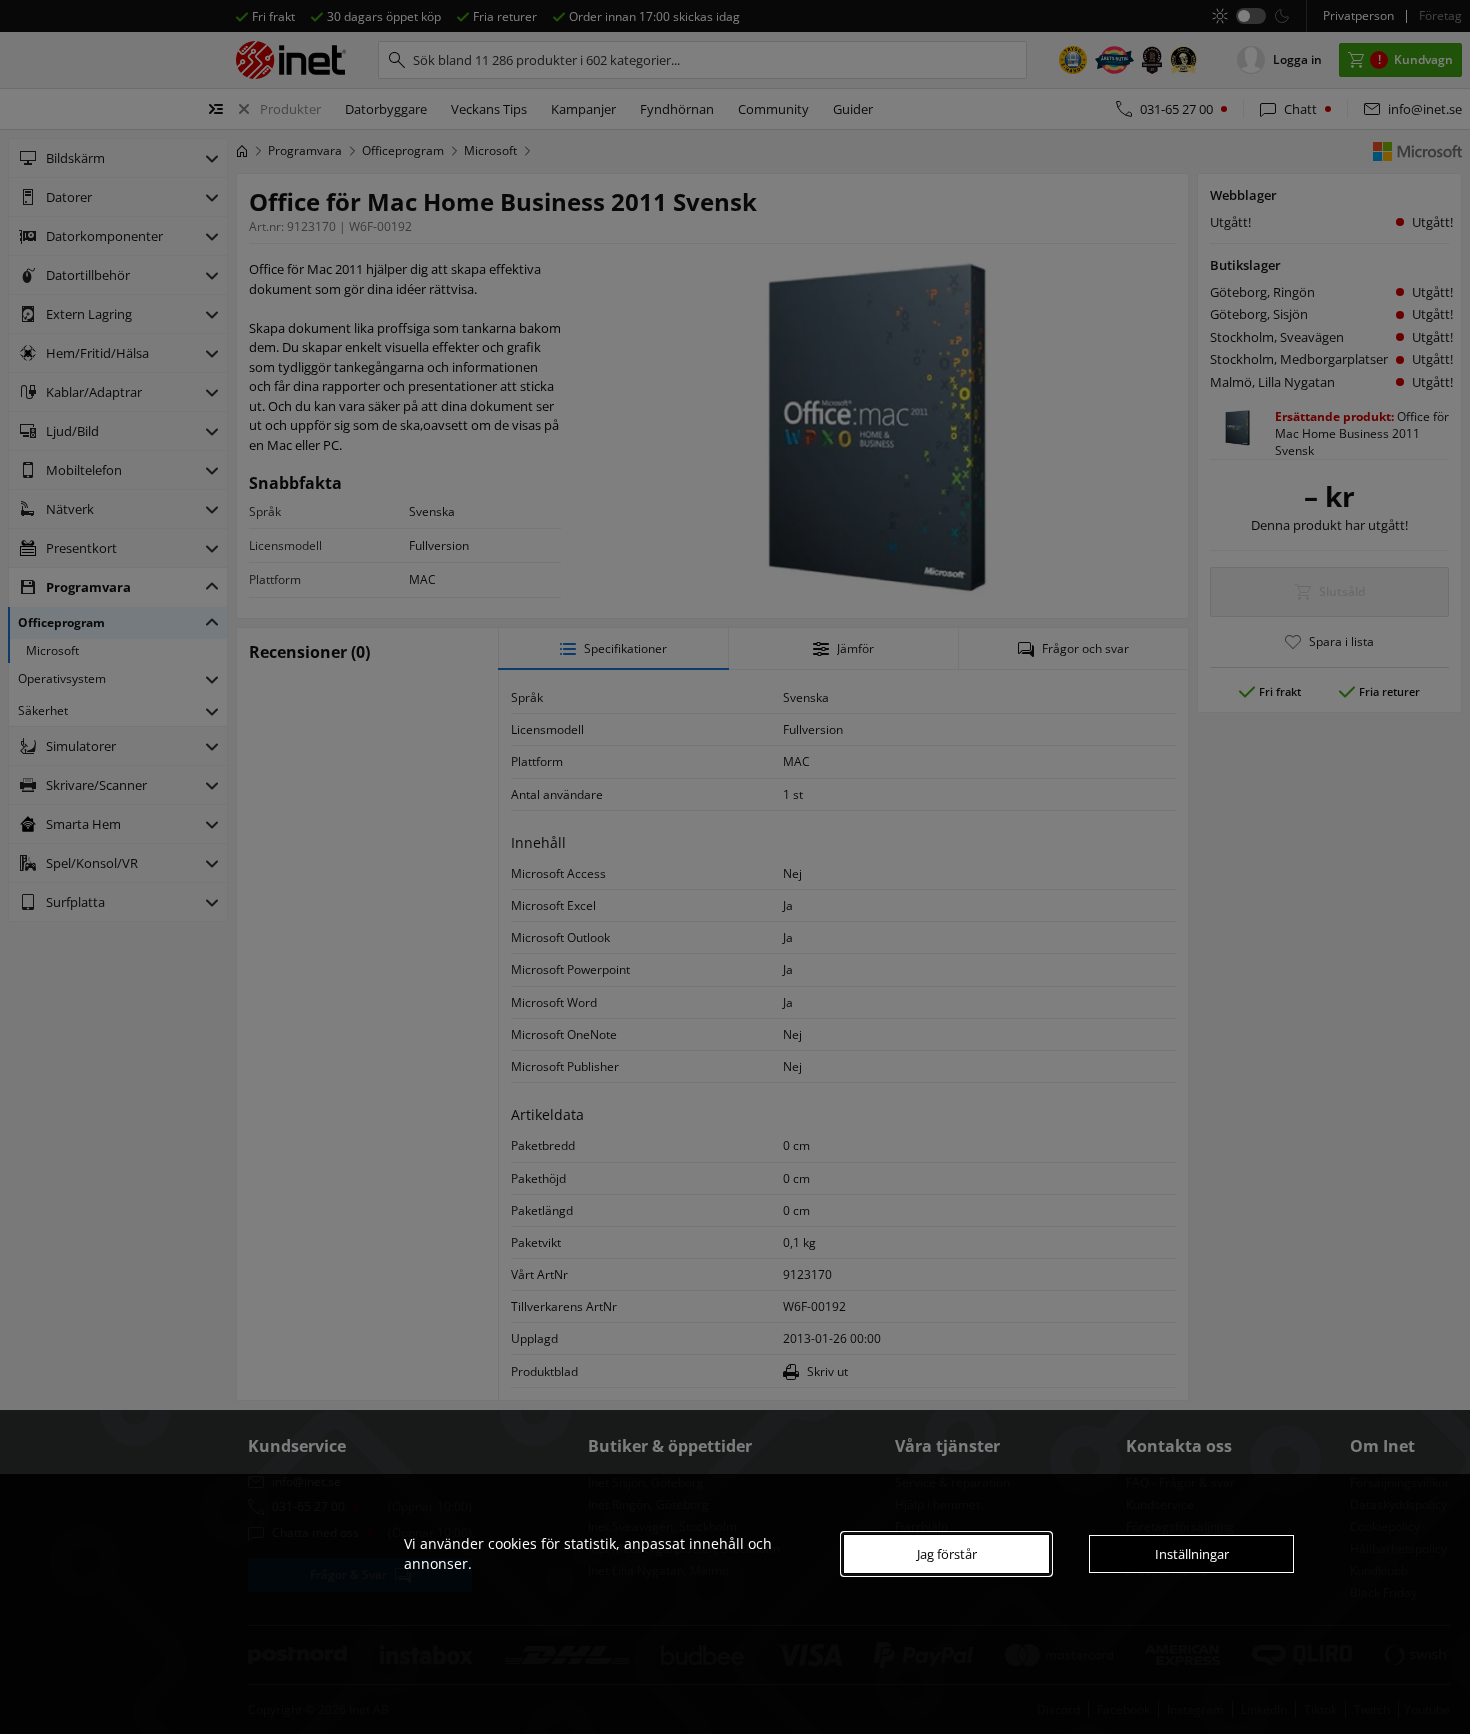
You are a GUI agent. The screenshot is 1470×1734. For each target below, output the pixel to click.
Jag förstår (947, 1554)
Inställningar (1192, 1554)
